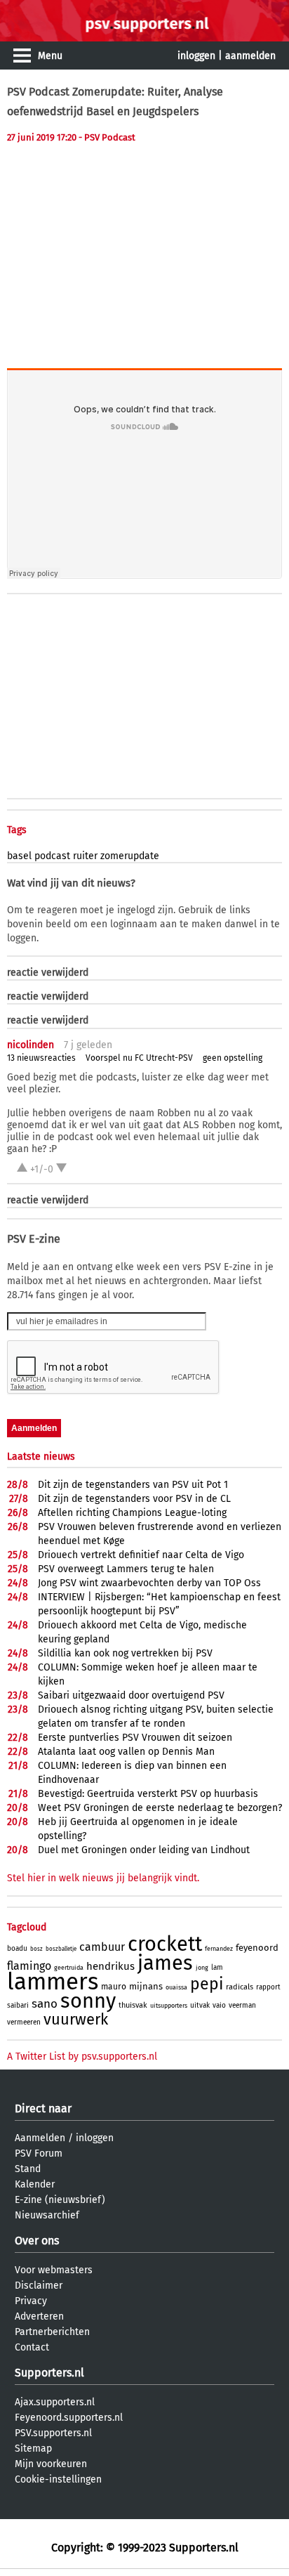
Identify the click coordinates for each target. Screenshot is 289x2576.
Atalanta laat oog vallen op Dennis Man (126, 1752)
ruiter (85, 856)
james (165, 1963)
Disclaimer (39, 2286)
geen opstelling (233, 1058)
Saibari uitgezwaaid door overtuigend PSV (131, 1695)
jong (202, 1968)
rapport (268, 1987)
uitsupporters (169, 2006)
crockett (165, 1944)
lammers (53, 1982)
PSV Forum (39, 2153)
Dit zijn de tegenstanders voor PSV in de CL (134, 1499)
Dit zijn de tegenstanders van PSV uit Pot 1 (133, 1485)
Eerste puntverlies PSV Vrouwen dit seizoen (135, 1738)
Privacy (31, 2301)
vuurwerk (76, 2019)
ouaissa (176, 1987)
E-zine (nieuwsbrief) (60, 2200)
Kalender (35, 2184)
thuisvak (133, 2005)
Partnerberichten (52, 2332)
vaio (219, 2006)
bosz (36, 1949)
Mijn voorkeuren (51, 2464)
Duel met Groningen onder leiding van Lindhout (144, 1850)
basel (19, 856)
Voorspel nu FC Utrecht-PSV (139, 1058)
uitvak (200, 2006)
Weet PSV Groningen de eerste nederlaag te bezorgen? (160, 1808)
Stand (28, 2169)
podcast (52, 856)
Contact (32, 2347)
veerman (242, 2006)
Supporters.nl (49, 2373)
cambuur (102, 1947)
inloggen (196, 56)
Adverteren (39, 2316)
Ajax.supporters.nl (55, 2402)
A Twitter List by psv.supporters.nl (82, 2057)
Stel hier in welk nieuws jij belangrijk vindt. (103, 1878)
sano (45, 2004)
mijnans (146, 1986)
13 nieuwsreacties (41, 1058)
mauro (114, 1987)
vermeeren (24, 2022)
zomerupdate (130, 856)
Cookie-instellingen (58, 2479)
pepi (207, 1984)
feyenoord (257, 1948)
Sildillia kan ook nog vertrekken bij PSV (125, 1653)
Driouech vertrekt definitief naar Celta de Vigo (141, 1555)
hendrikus (110, 1966)
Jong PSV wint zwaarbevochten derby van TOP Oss (149, 1583)
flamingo (29, 1966)
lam (217, 1968)
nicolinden (31, 1045)
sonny (88, 2001)
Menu (50, 56)
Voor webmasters (54, 2270)
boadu (17, 1949)
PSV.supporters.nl (53, 2433)
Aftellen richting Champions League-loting (132, 1513)
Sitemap (33, 2448)
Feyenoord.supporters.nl (69, 2418)
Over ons (37, 2241)
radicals (240, 1987)
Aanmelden (40, 2138)
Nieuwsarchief (47, 2215)
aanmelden (250, 56)
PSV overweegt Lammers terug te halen (126, 1569)
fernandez (219, 1949)
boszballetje (61, 1949)
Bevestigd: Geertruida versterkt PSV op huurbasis (148, 1794)
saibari (18, 2006)
